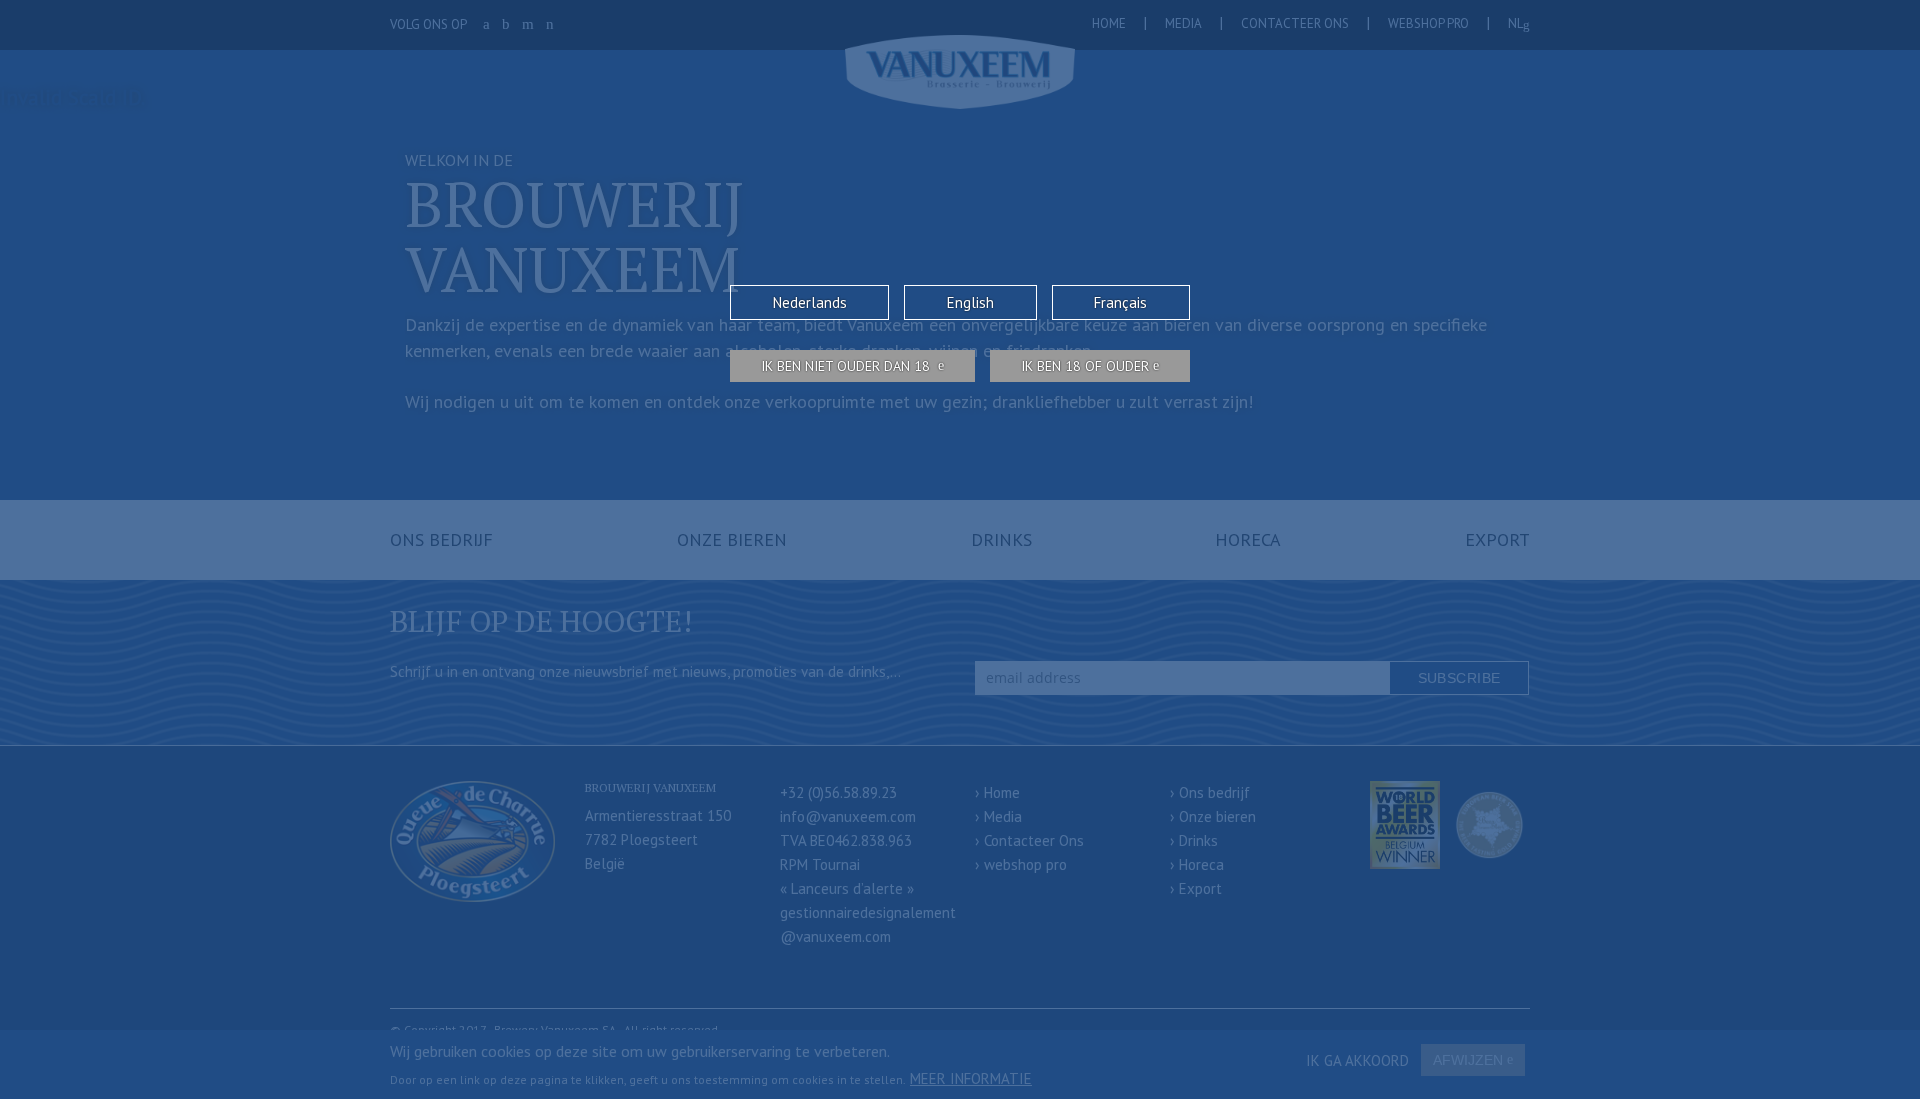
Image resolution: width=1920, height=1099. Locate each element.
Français (1120, 302)
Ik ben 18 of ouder (1085, 366)
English (970, 302)
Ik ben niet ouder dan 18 (847, 366)
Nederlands (810, 302)
